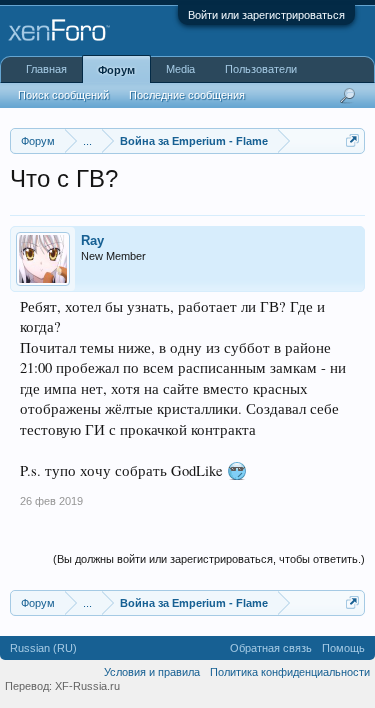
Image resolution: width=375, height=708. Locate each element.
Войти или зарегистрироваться (266, 15)
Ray (92, 240)
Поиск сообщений (63, 95)
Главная (46, 69)
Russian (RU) (43, 648)
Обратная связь (271, 648)
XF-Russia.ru (87, 686)
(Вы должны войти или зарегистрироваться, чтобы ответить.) (209, 559)
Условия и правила (152, 672)
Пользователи (261, 69)
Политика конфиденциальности (290, 672)
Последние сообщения (187, 95)
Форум (116, 70)
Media (180, 69)
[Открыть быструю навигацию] (352, 140)
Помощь (343, 648)
